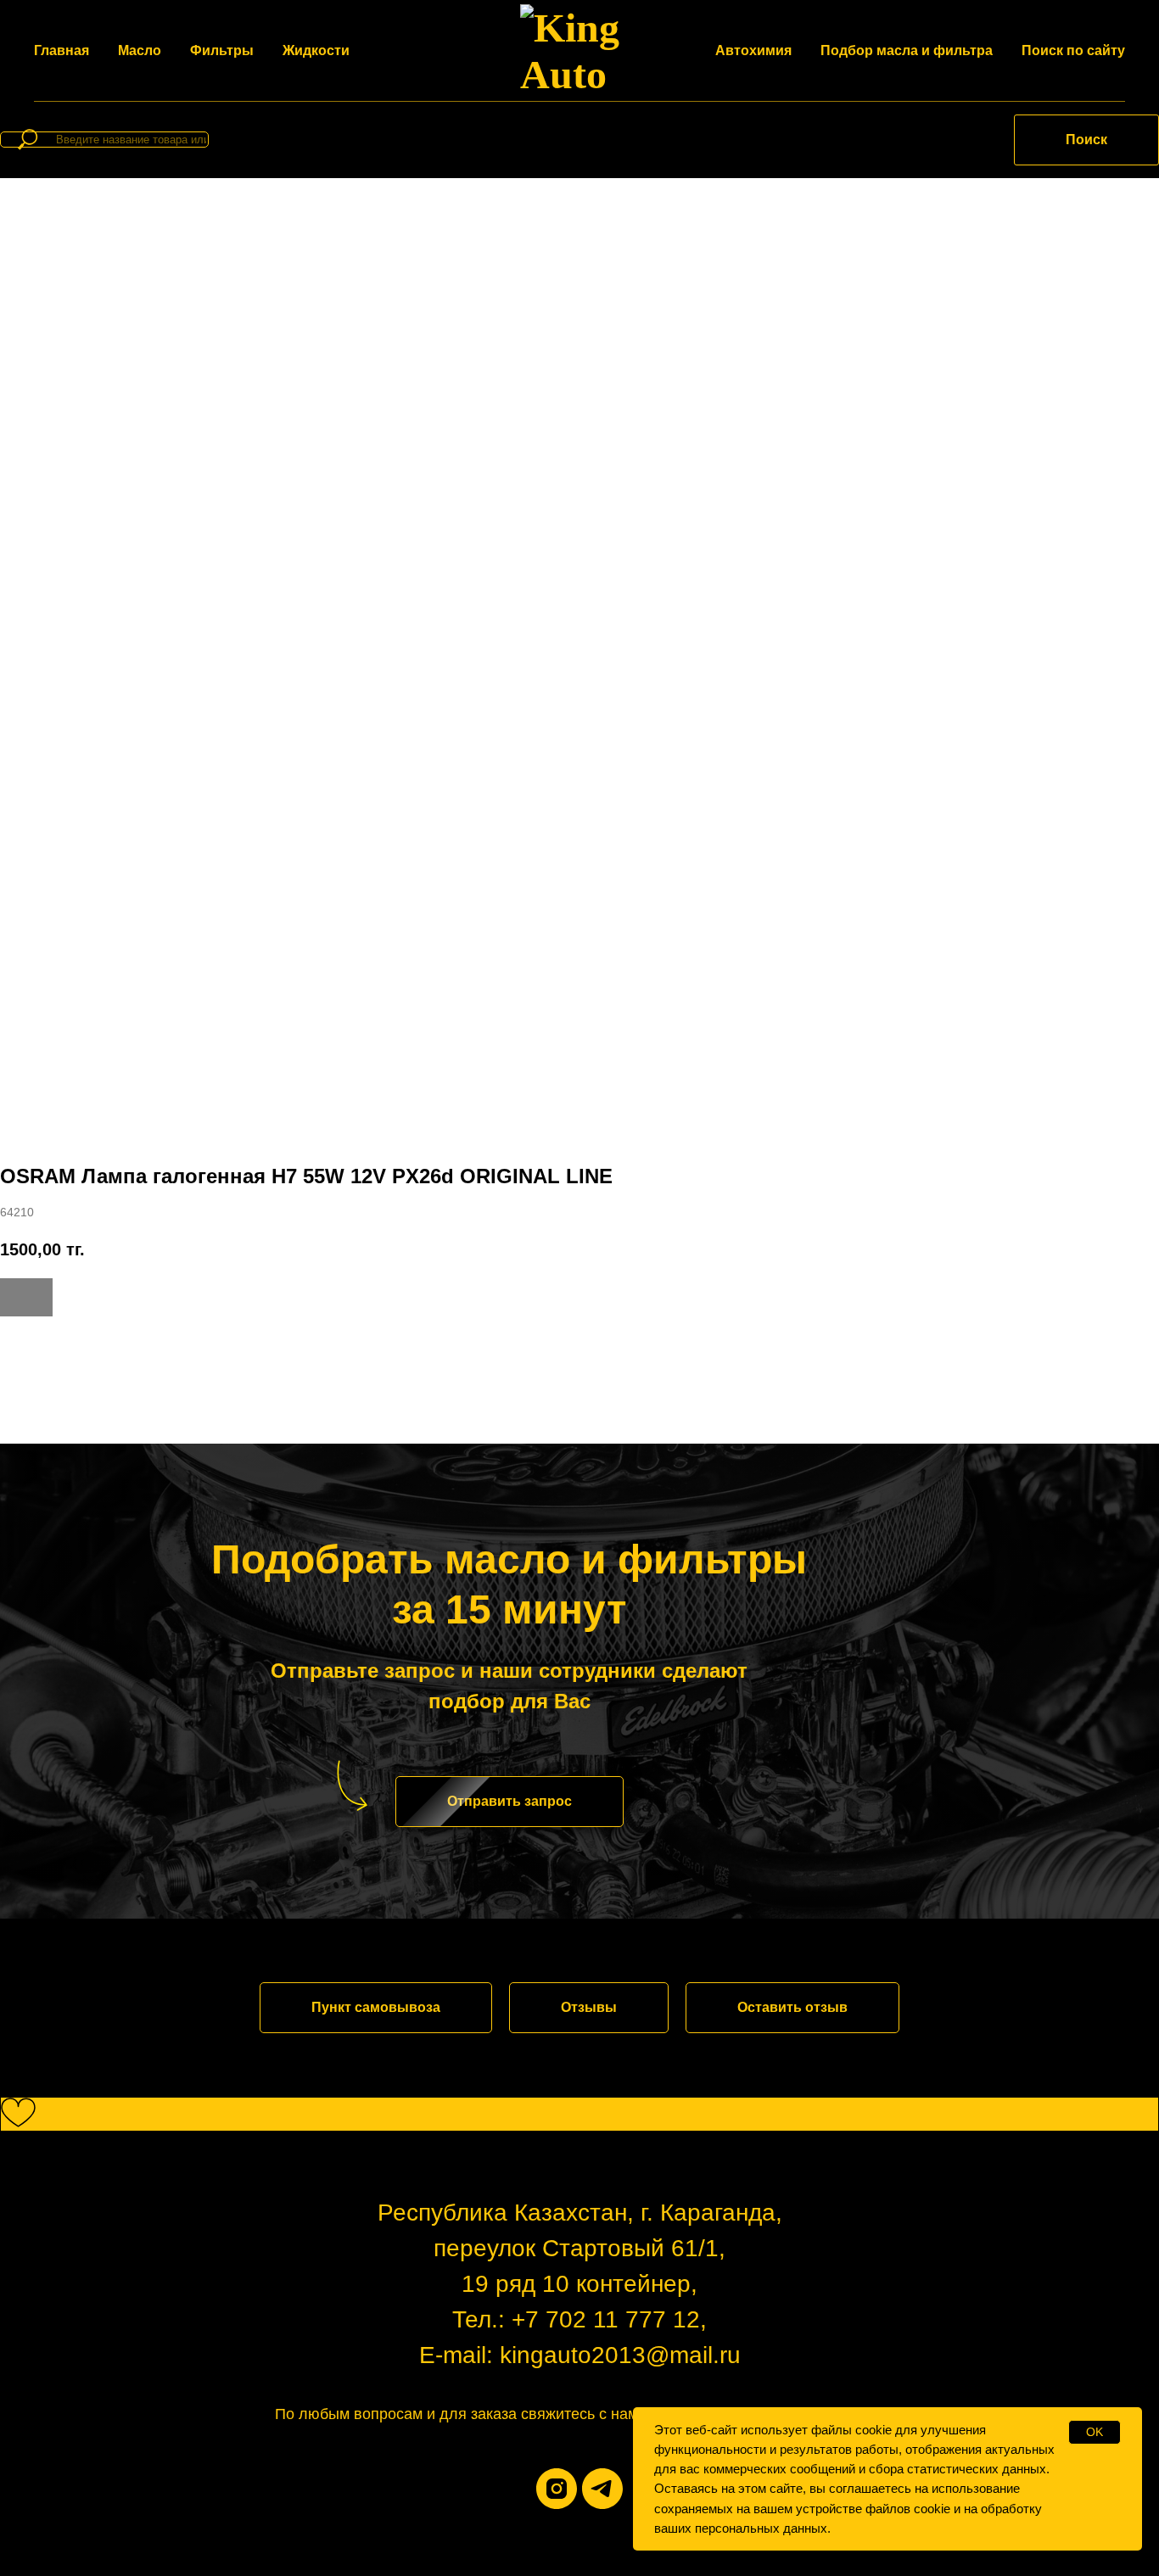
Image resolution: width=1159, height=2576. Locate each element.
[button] (510, 1802)
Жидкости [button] (316, 50)
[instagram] (557, 2489)
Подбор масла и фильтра (907, 50)
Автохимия (753, 50)
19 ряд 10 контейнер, (579, 2284)
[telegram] (602, 2489)
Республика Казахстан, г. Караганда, (580, 2213)
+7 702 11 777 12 (606, 2319)
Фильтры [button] (222, 50)
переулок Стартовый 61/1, (579, 2248)
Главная (62, 50)
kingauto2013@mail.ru (620, 2355)
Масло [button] (140, 50)
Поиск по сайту (1073, 50)
